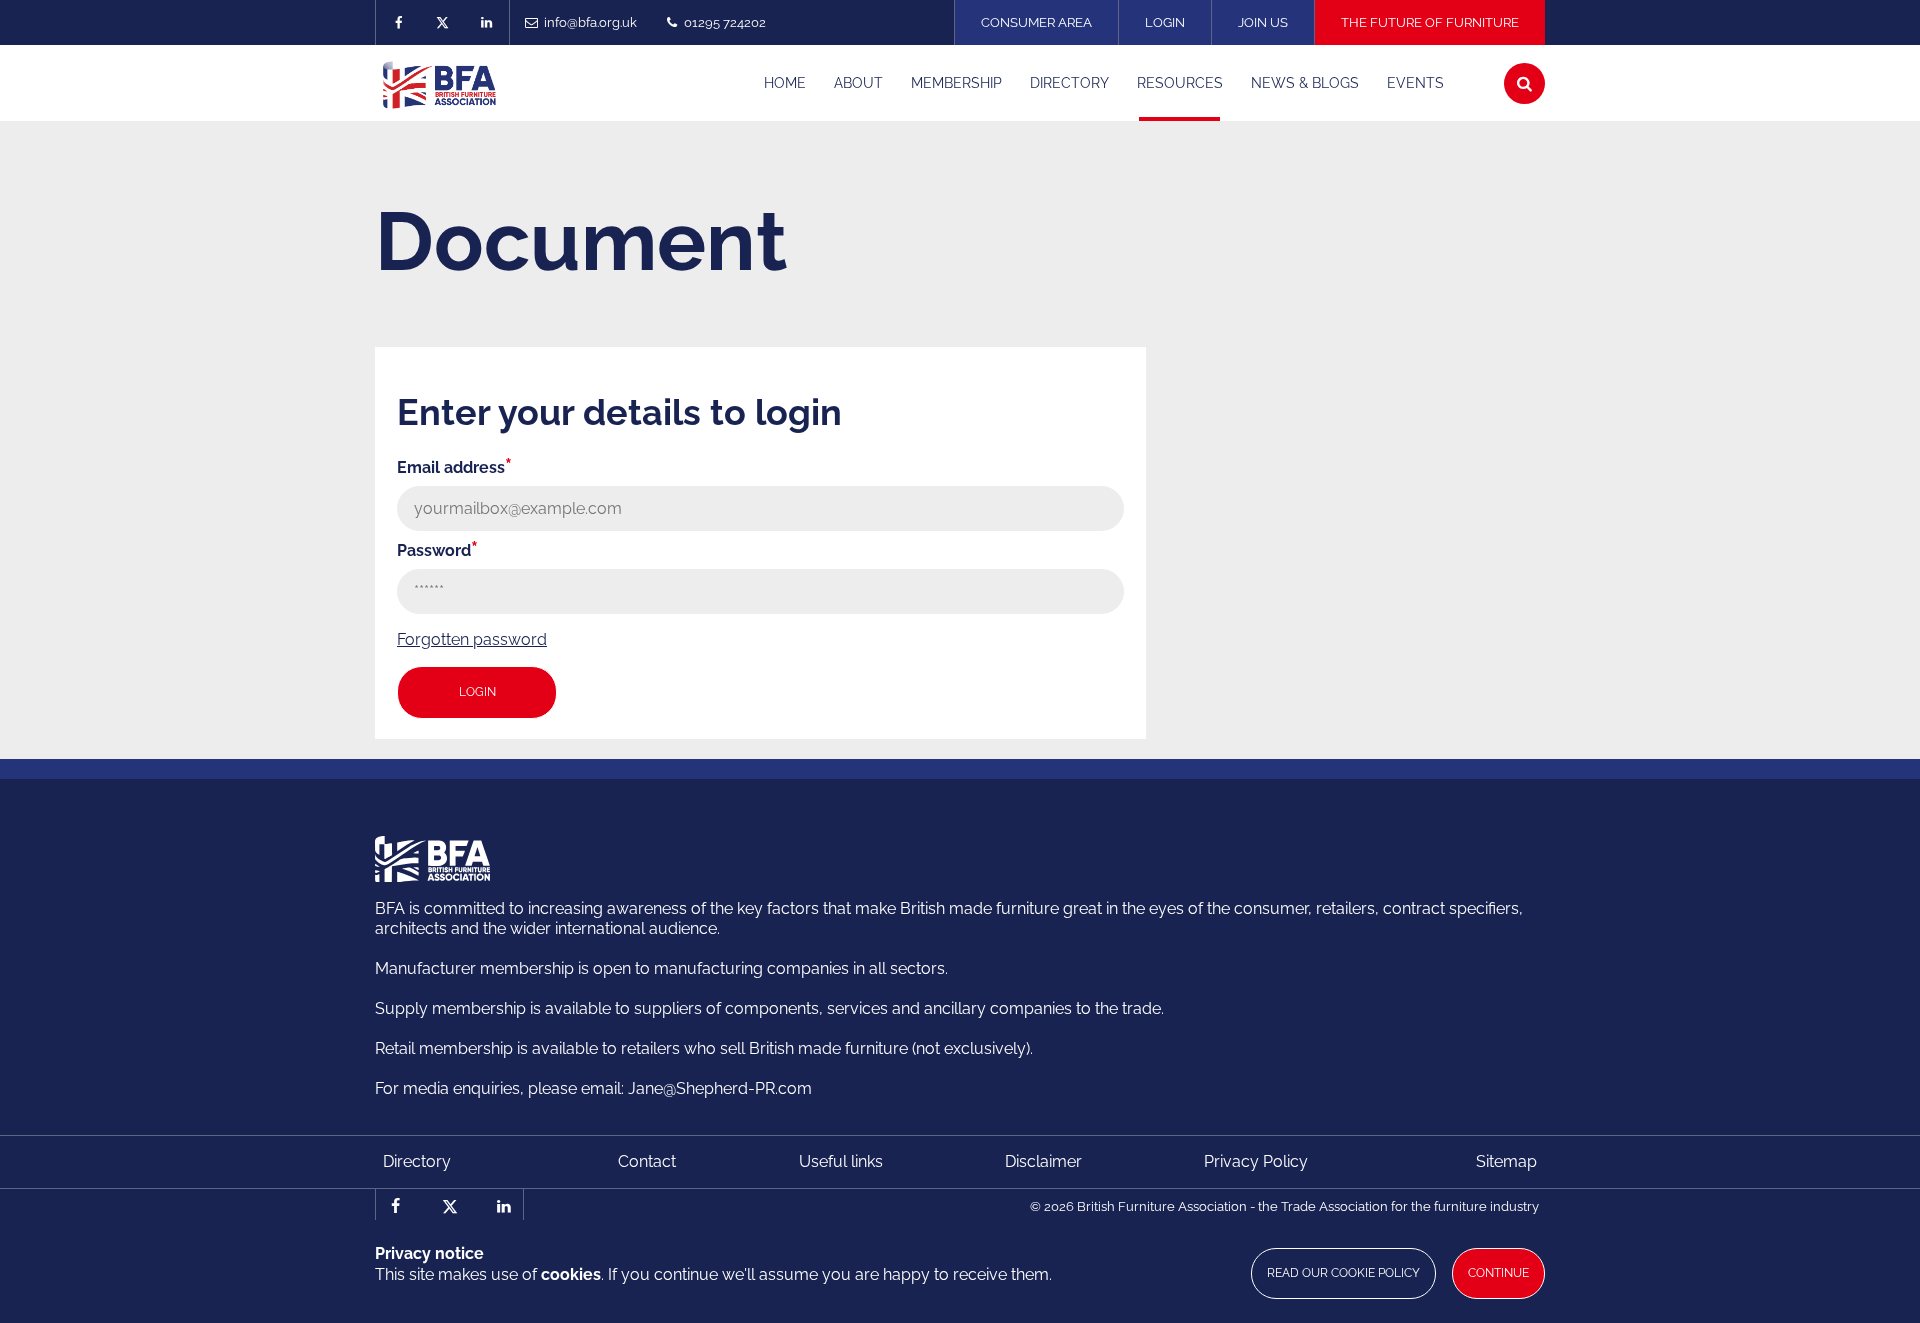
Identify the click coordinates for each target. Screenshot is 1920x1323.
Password (437, 550)
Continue (1498, 1273)
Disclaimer (1043, 1161)
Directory (417, 1161)
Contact (647, 1161)
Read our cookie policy (1343, 1273)
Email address (454, 467)
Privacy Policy (1256, 1161)
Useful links (841, 1161)
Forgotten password (472, 639)
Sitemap (1506, 1161)
